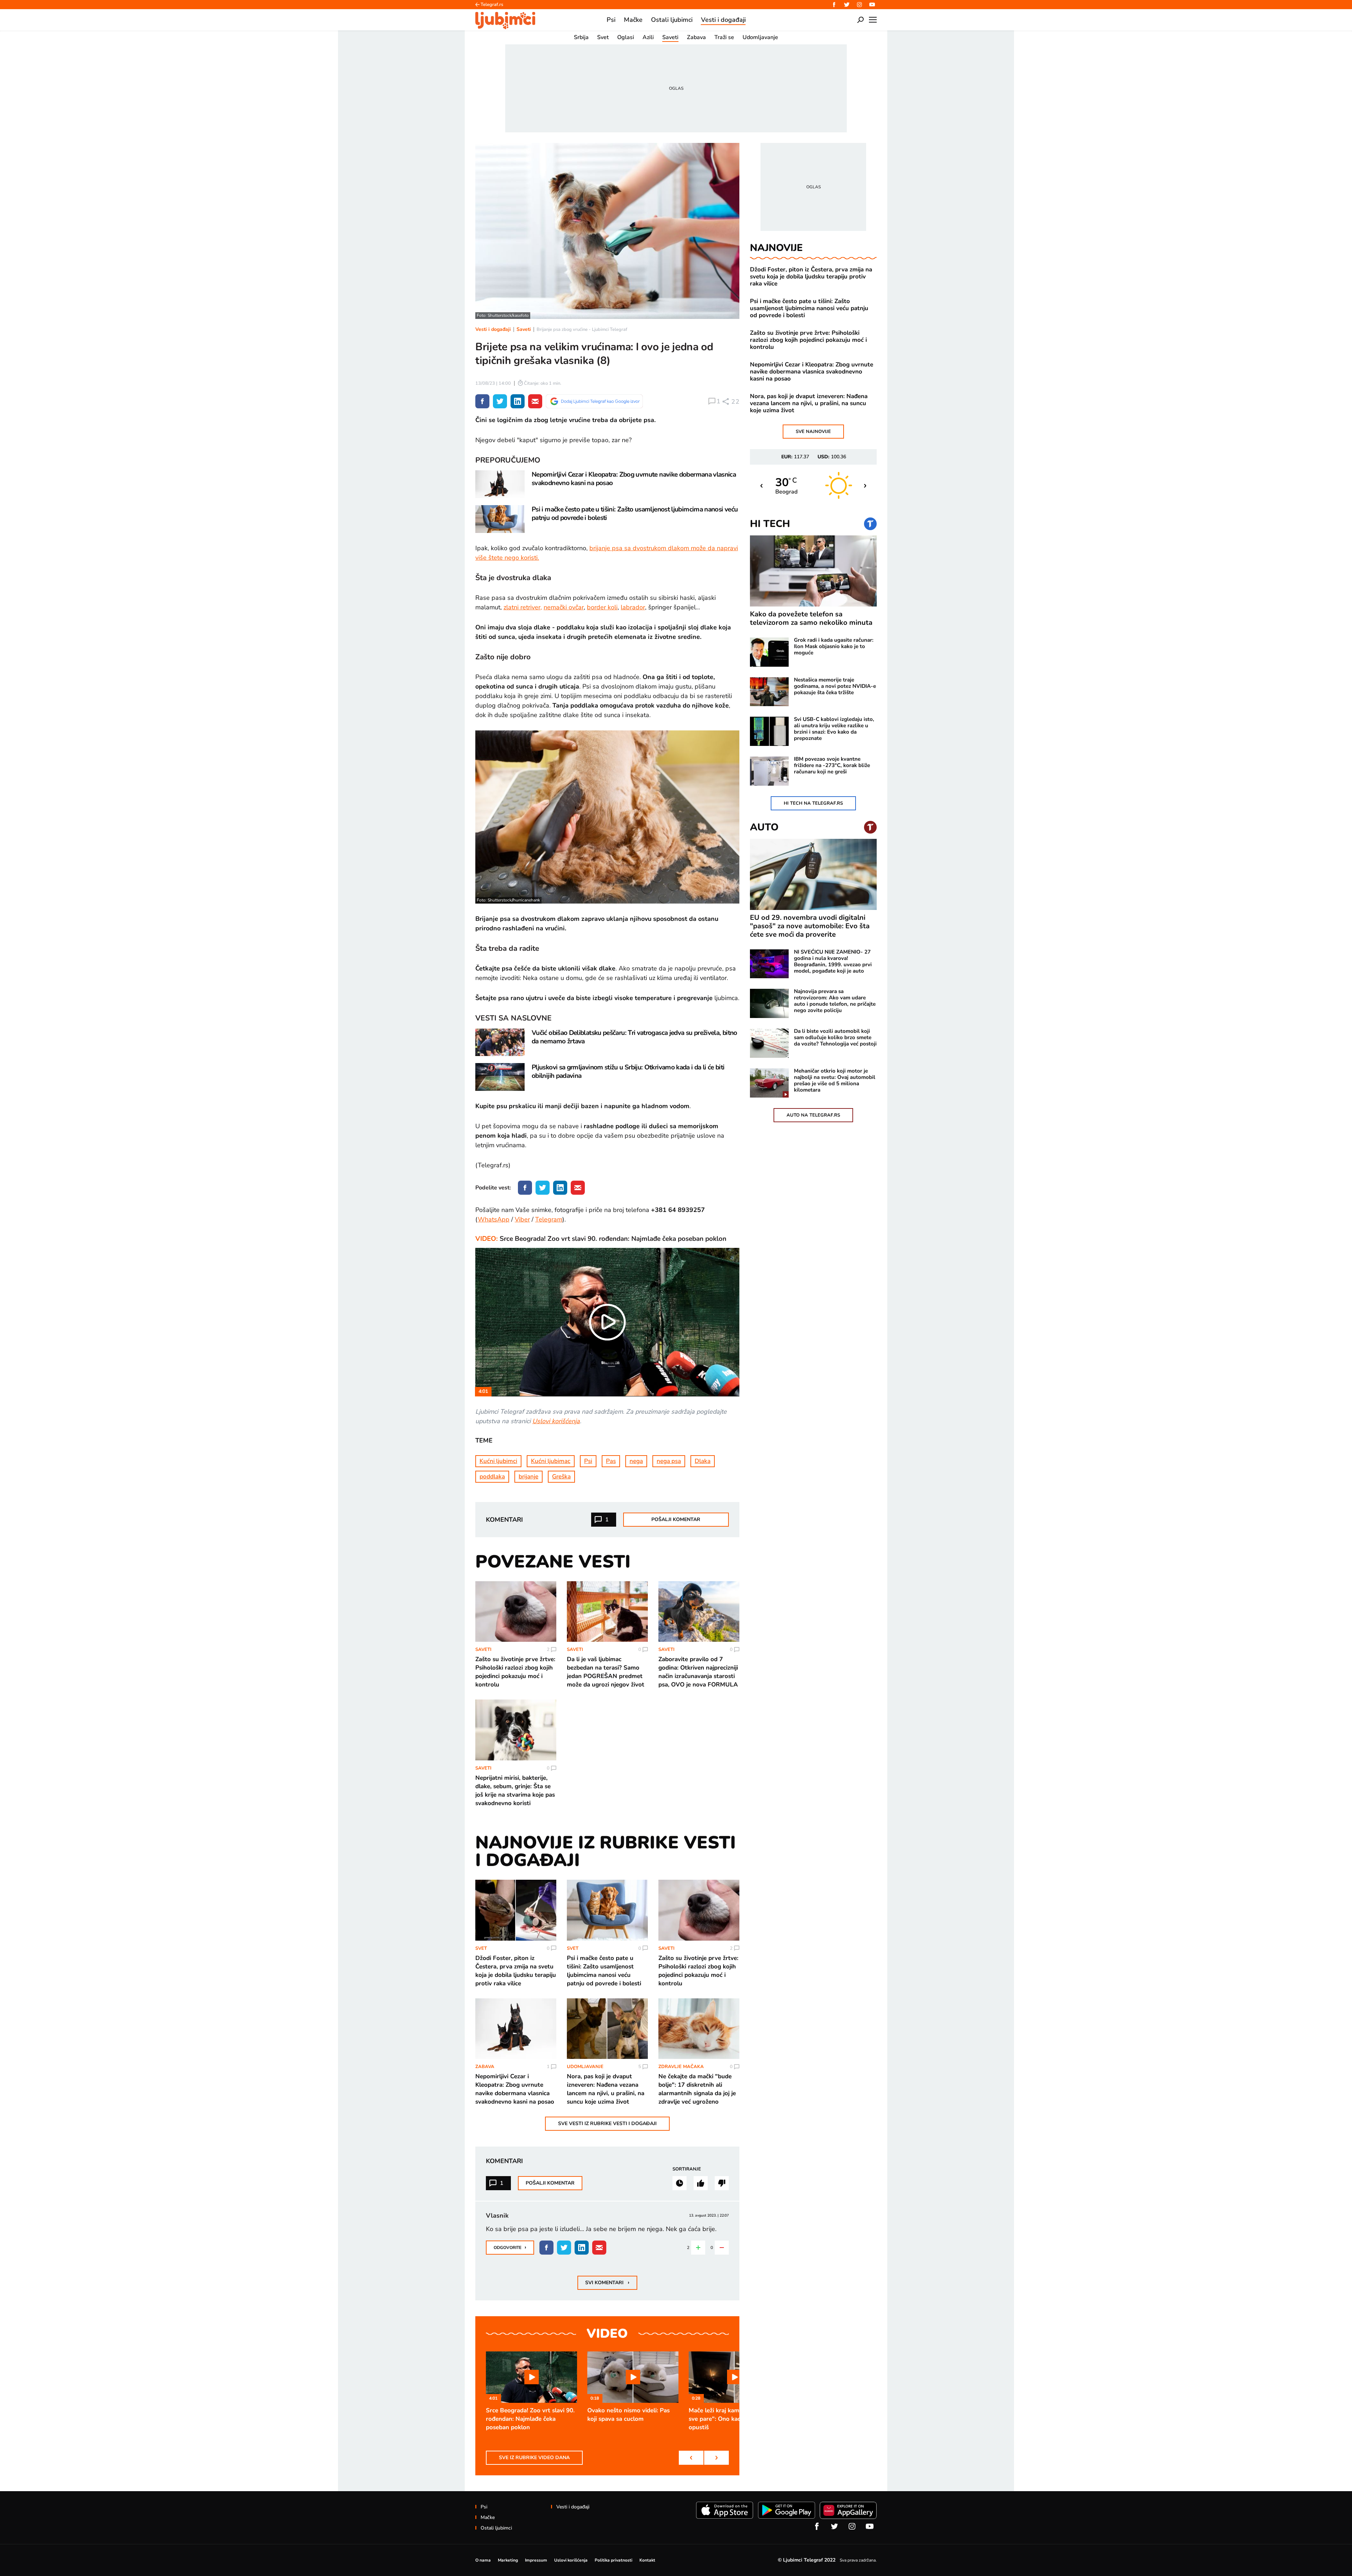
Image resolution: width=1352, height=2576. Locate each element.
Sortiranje (687, 2169)
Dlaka (703, 1461)
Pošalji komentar (676, 1519)
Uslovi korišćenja (556, 1421)
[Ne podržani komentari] (722, 2183)
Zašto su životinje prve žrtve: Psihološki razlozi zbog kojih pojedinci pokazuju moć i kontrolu (808, 340)
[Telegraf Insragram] (859, 5)
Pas (611, 1461)
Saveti (524, 329)
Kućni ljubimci (498, 1461)
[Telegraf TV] (872, 5)
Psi (588, 1461)
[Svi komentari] (680, 2183)
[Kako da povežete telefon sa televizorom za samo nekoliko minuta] (813, 571)
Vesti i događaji (493, 329)
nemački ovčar (564, 607)
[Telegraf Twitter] (847, 5)
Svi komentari (607, 2282)
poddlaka (492, 1477)
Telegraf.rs (492, 5)
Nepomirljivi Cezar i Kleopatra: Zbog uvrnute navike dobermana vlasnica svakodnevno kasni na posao (812, 372)
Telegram (549, 1219)
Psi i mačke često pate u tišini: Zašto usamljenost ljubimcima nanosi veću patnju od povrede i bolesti (809, 308)
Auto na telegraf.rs (813, 1115)
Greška (561, 1477)
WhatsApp (494, 1219)
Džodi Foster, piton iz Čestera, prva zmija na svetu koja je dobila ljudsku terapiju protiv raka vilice (811, 277)
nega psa (669, 1461)
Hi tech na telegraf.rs (813, 803)
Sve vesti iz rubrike (607, 2123)
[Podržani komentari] (701, 2183)
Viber (522, 1219)
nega (636, 1461)
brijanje (528, 1477)
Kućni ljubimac (551, 1461)
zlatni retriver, (523, 607)
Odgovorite (510, 2247)
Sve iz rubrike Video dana (534, 2458)
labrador (633, 607)
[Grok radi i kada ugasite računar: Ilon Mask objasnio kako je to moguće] (769, 652)
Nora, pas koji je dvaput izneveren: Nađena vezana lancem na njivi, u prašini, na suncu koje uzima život (809, 403)
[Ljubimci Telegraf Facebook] (834, 5)
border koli (602, 607)
